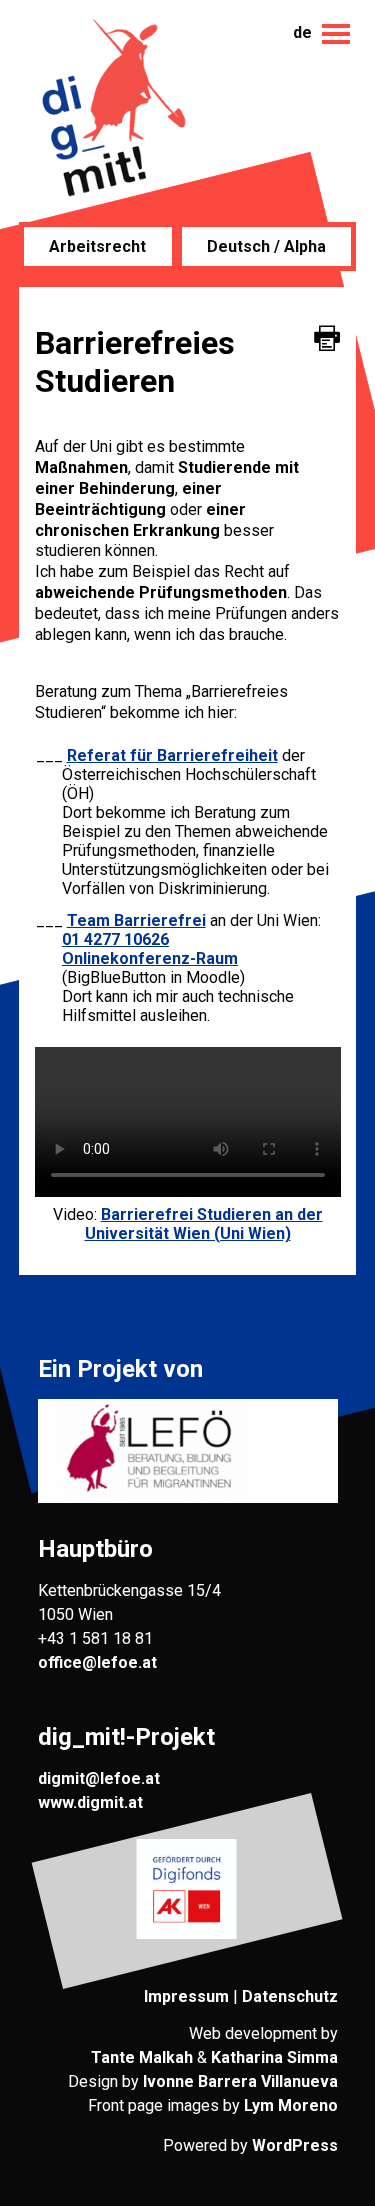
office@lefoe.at (97, 1662)
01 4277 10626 (115, 939)
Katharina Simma (274, 2057)
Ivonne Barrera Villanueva (240, 2081)
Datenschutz (290, 1996)
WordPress (295, 2145)
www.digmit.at (90, 1802)
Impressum (186, 1996)
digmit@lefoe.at (99, 1778)
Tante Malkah (142, 2057)
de (302, 32)
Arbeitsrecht (97, 246)
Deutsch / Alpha (266, 246)
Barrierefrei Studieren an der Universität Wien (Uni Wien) (204, 1224)
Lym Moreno (291, 2105)
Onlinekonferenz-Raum (150, 958)
